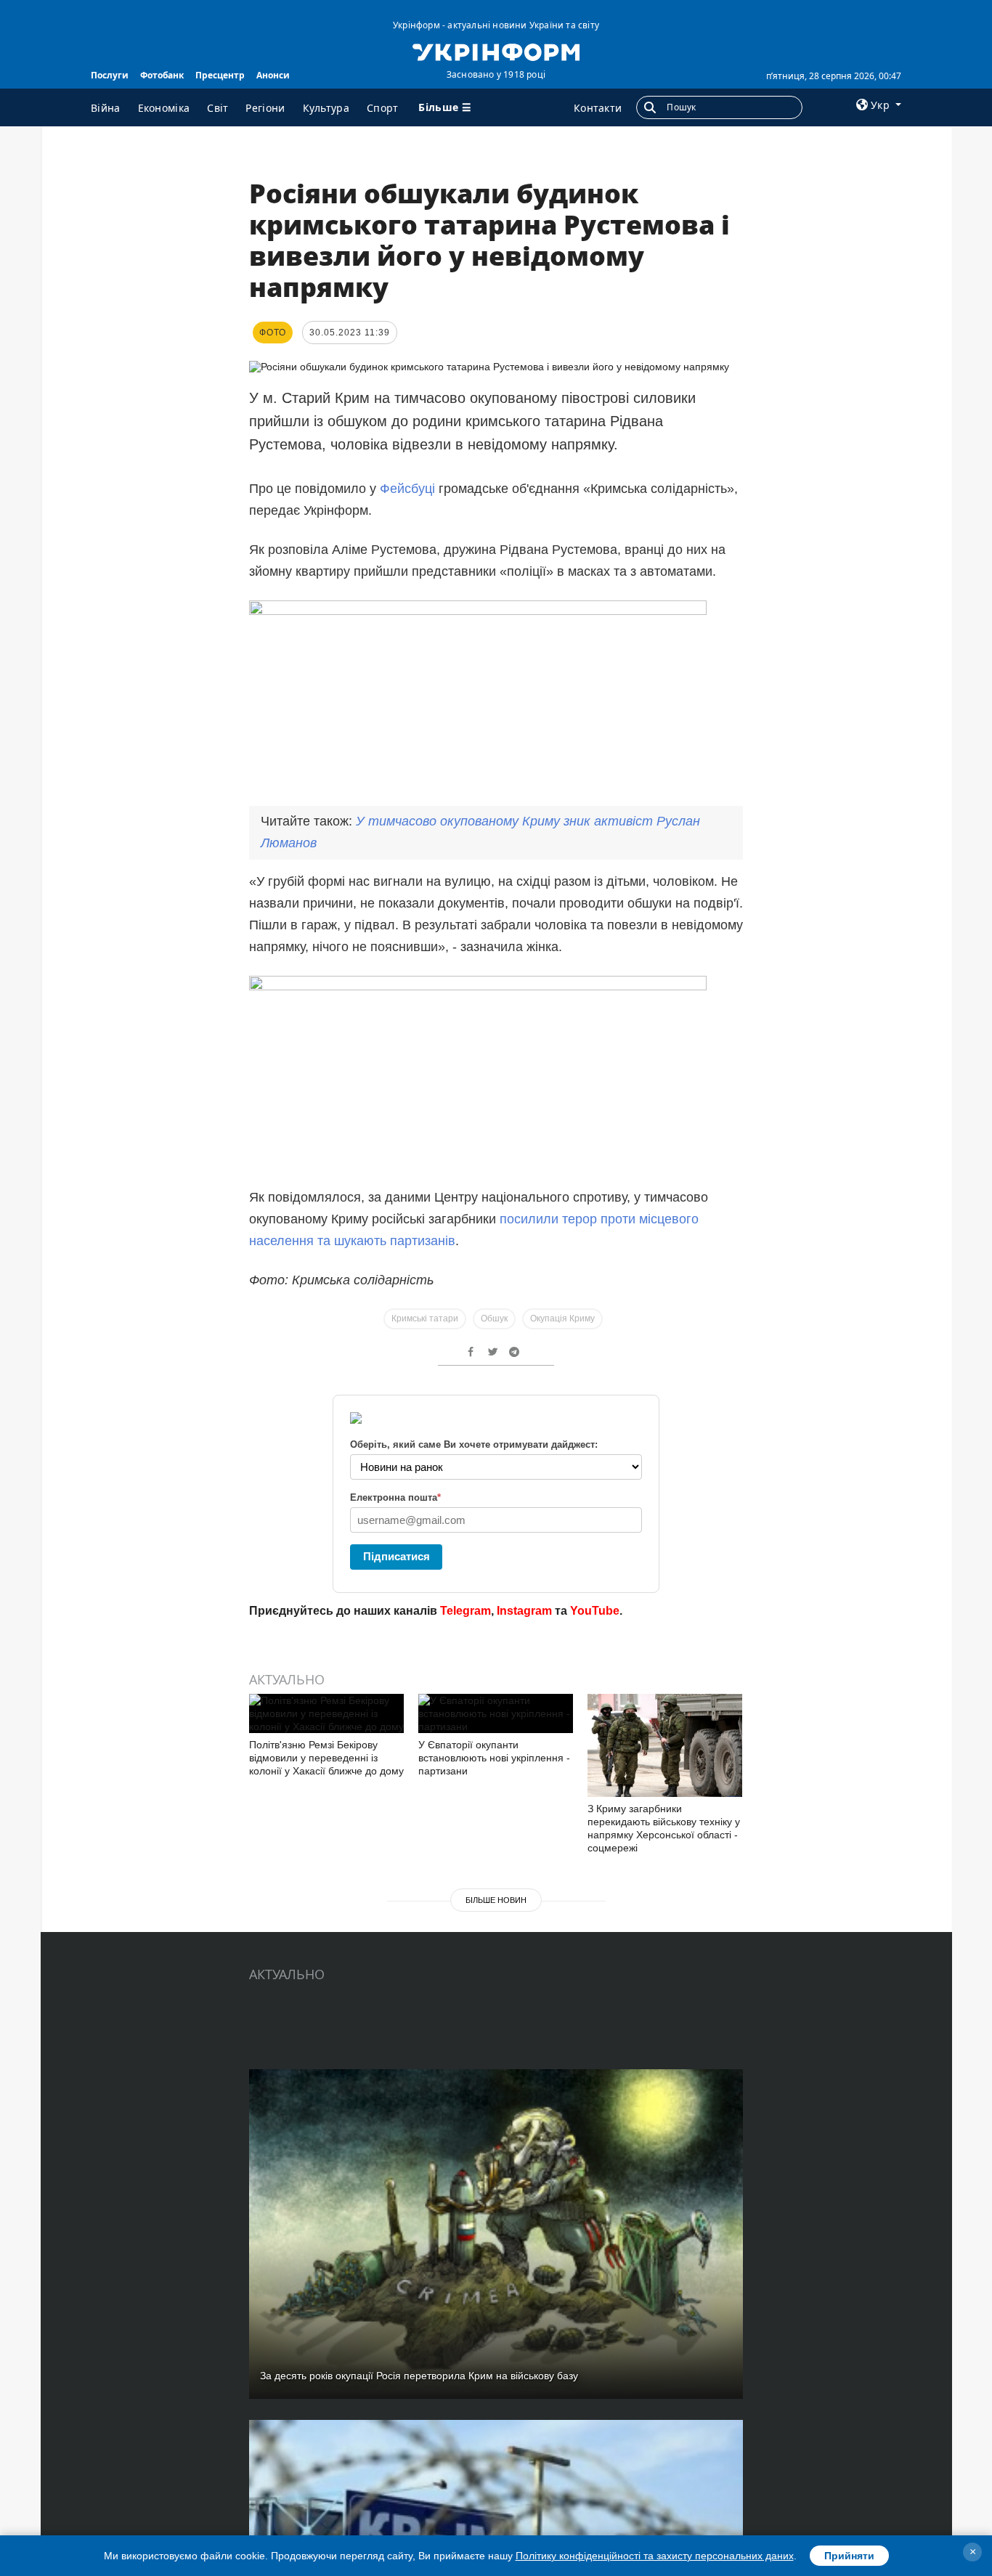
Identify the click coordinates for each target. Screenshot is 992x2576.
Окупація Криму (562, 1318)
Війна (106, 108)
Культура (326, 108)
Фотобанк (162, 75)
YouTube (595, 1611)
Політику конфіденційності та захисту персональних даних (655, 2556)
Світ (217, 108)
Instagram (524, 1611)
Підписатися (397, 1556)
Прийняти (849, 2556)
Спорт (383, 108)
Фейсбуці (409, 489)
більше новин (496, 1900)
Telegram (465, 1611)
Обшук (494, 1318)
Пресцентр (220, 75)
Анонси (273, 75)
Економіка (164, 108)
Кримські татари (425, 1318)
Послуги (110, 75)
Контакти (598, 108)
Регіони (265, 108)
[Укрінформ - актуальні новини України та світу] (496, 51)
